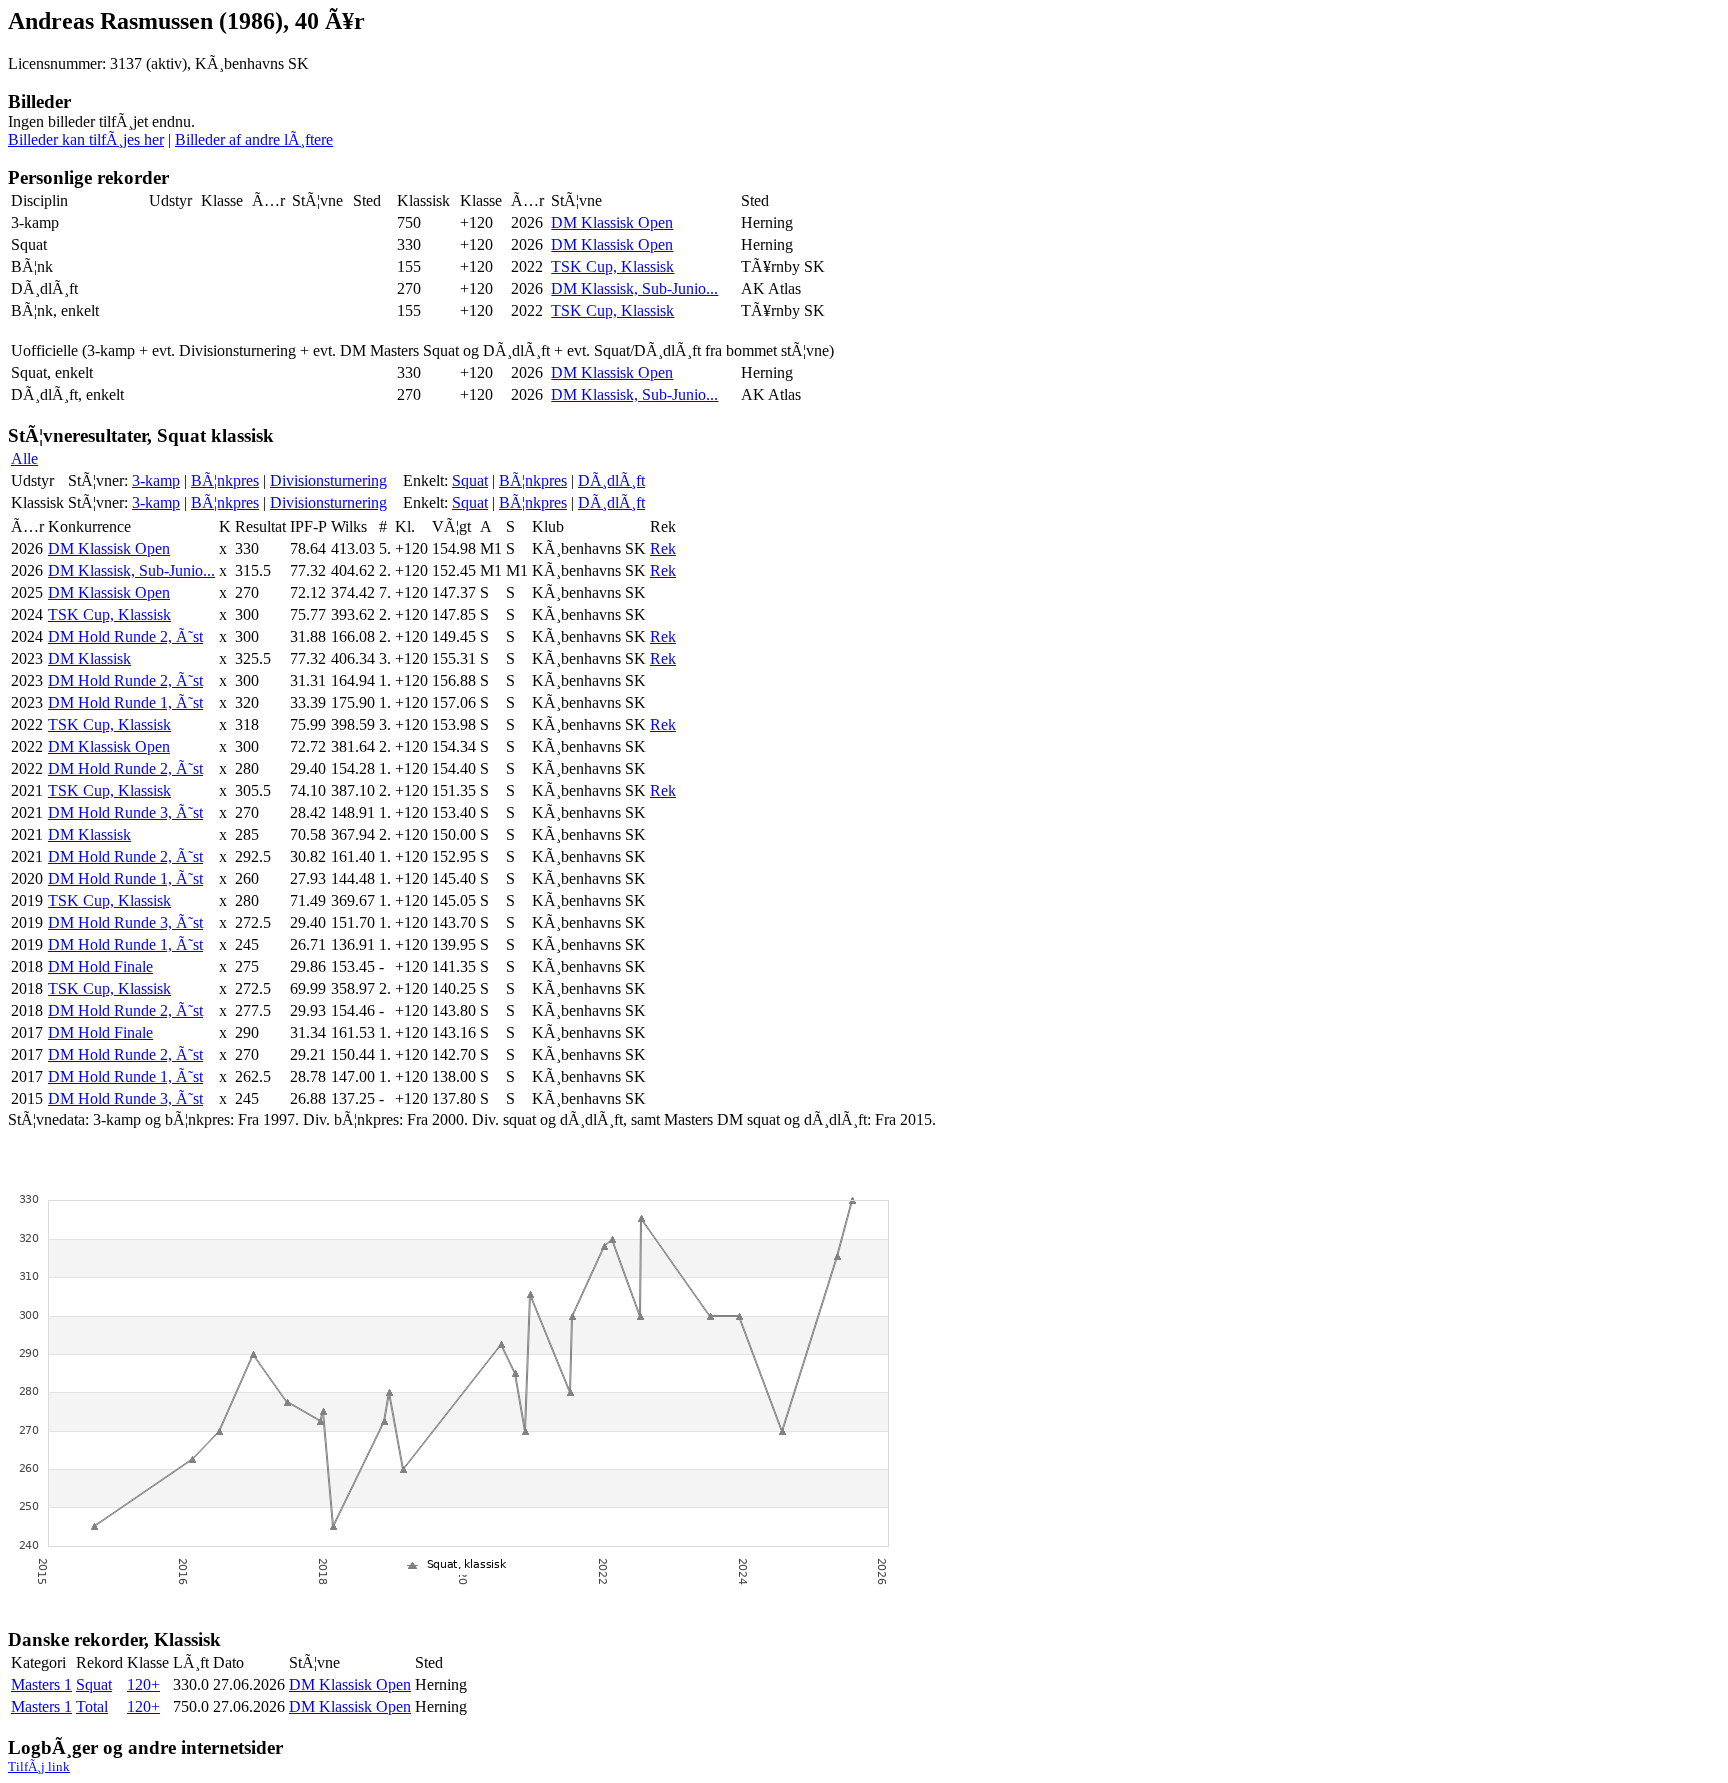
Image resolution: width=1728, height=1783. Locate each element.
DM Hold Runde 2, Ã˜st (125, 636)
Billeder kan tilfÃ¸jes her (86, 139)
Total (92, 1706)
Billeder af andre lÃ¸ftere (254, 139)
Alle (24, 458)
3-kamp (156, 480)
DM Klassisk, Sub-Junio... (634, 288)
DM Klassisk (89, 658)
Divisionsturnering (328, 480)
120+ (143, 1684)
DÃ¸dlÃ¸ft (611, 480)
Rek (663, 548)
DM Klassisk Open (612, 222)
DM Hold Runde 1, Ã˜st (125, 702)
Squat (470, 480)
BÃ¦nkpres (225, 480)
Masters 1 (41, 1684)
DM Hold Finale (100, 966)
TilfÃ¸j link (39, 1766)
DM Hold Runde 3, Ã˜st (125, 812)
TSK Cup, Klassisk (612, 266)
